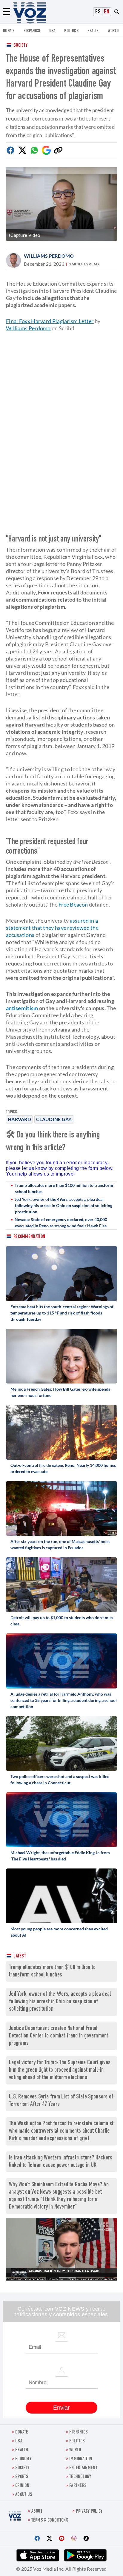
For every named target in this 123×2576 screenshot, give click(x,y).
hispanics (32, 31)
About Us (24, 2495)
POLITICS (71, 31)
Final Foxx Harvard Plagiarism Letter (50, 321)
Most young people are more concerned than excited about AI (59, 1932)
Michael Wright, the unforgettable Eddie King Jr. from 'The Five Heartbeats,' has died (60, 1856)
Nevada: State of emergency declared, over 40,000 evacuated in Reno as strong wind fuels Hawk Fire (61, 1223)
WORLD (113, 31)
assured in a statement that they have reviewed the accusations (52, 928)
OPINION (22, 2486)
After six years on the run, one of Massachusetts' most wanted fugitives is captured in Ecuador (60, 1544)
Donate (9, 31)
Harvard (19, 1119)
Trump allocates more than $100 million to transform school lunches (64, 1188)
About (37, 2512)
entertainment (83, 2468)
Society (20, 46)
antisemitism (22, 1008)
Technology (80, 2477)
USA (52, 31)
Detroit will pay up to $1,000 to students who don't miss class (62, 1621)
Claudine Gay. (54, 1119)
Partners (78, 2486)
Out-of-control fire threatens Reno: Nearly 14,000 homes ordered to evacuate (63, 1468)
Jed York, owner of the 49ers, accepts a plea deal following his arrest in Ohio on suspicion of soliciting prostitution (63, 1205)
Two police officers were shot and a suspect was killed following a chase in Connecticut (60, 1780)
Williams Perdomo (49, 256)
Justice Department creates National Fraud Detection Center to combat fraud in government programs (59, 2036)
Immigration (81, 2459)
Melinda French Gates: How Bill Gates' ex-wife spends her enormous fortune (60, 1392)
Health (93, 31)
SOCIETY (22, 2468)
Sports (22, 2477)
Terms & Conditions (50, 2521)
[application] (61, 2249)
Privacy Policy (89, 2512)
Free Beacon (73, 904)
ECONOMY (23, 2459)
